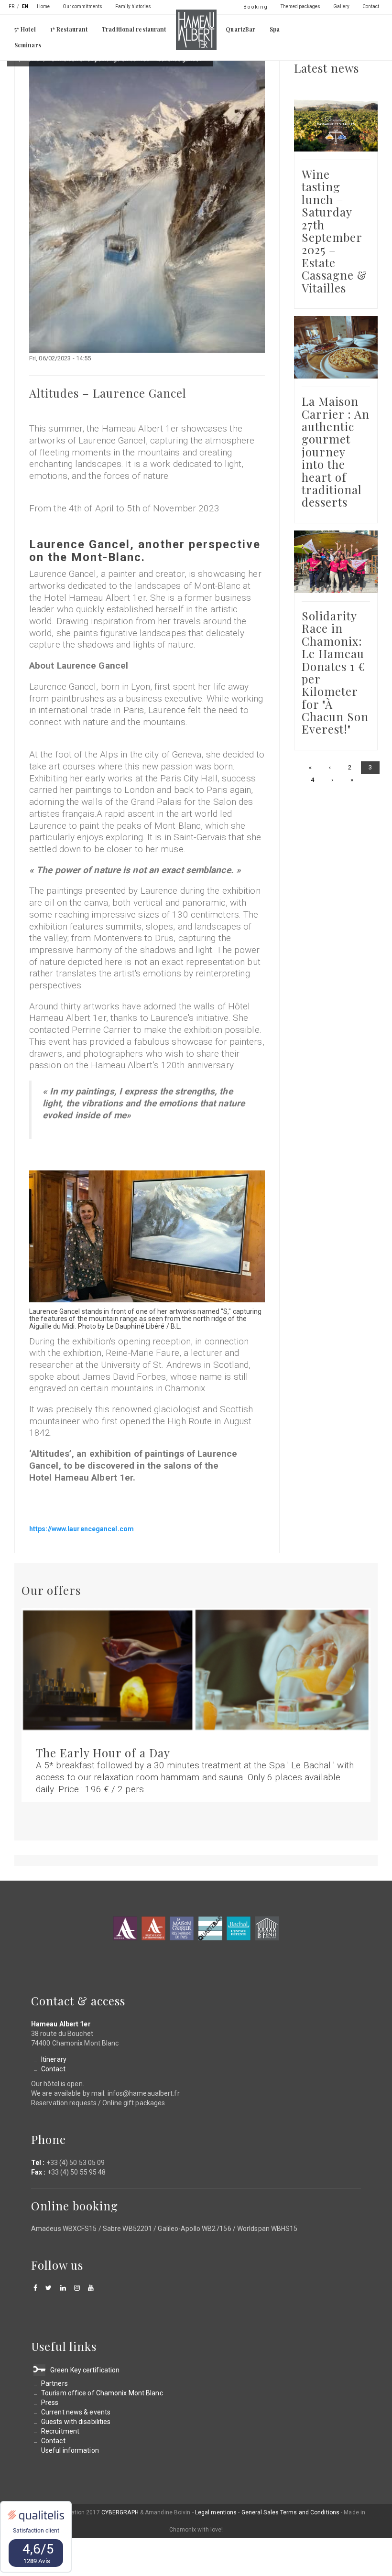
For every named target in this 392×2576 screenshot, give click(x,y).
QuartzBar (240, 29)
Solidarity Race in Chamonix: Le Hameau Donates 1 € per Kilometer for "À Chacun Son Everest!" (335, 672)
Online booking (75, 2206)
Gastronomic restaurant (153, 1928)
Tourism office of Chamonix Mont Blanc (102, 2393)
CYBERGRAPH (120, 2512)
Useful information (70, 2450)
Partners (54, 2383)
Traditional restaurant (134, 29)
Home (43, 6)
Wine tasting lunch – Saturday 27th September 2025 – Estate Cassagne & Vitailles (334, 231)
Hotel (125, 1928)
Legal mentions (216, 2512)
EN (25, 6)
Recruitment (60, 2431)
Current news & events (76, 2412)
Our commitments (82, 6)
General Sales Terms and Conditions (290, 2512)
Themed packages (300, 6)
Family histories (133, 6)
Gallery (341, 6)
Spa (275, 29)
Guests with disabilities (76, 2422)
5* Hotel (25, 29)
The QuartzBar (210, 1928)
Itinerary (54, 2059)
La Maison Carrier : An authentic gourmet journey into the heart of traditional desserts (336, 451)
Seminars (28, 45)
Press (50, 2403)
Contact (371, 6)
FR (11, 6)
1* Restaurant (69, 29)
